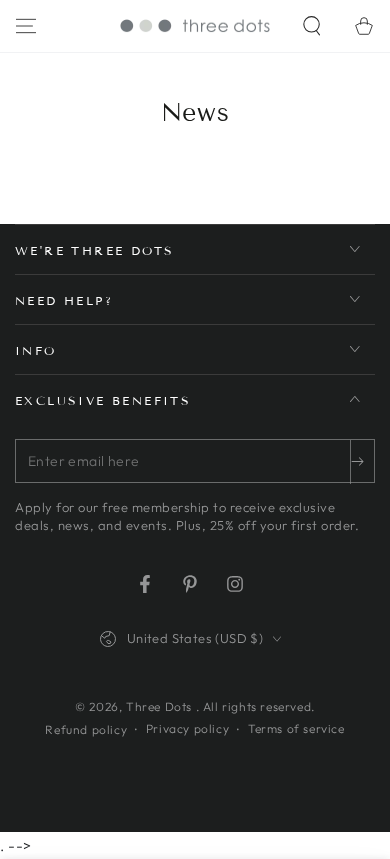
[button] (312, 26)
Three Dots (161, 706)
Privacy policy (187, 728)
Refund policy (86, 729)
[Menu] (26, 26)
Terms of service (296, 728)
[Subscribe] (362, 462)
